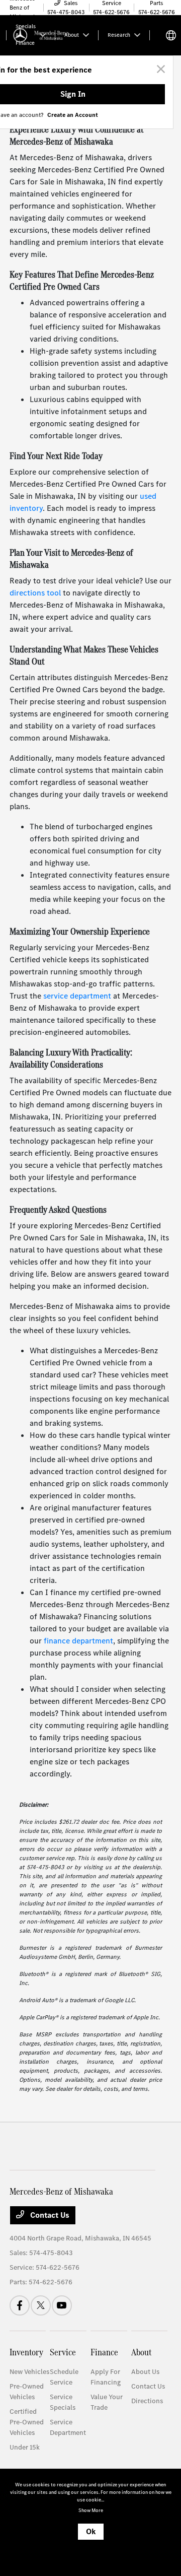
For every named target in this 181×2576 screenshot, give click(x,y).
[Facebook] (20, 2305)
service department (77, 996)
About (141, 2352)
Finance (104, 2352)
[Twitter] (41, 2305)
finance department (78, 1641)
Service (63, 2352)
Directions (147, 2401)
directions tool (35, 593)
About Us (145, 2372)
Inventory (26, 2352)
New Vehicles (29, 2372)
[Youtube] (62, 2305)
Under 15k (25, 2447)
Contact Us (49, 2215)
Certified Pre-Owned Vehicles (27, 2422)
